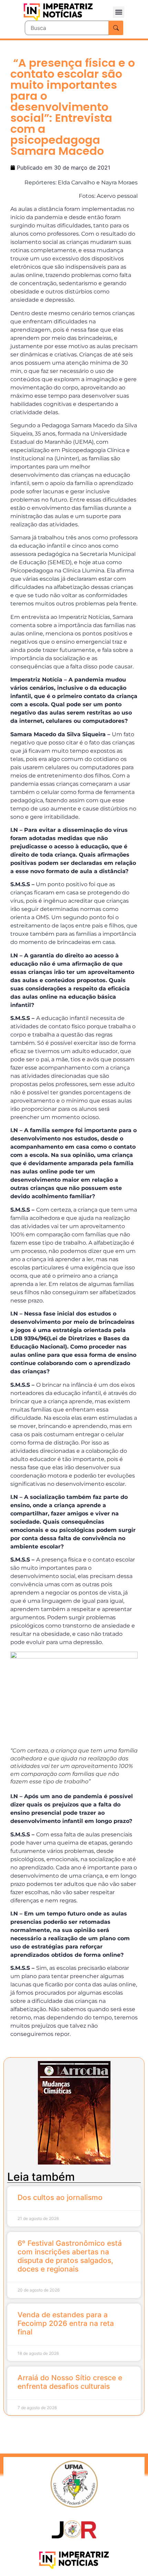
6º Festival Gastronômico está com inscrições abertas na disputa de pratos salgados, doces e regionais (70, 2256)
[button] (119, 12)
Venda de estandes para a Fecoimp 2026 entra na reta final (66, 2323)
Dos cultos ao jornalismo (60, 2197)
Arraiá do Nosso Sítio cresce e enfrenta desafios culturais (70, 2382)
